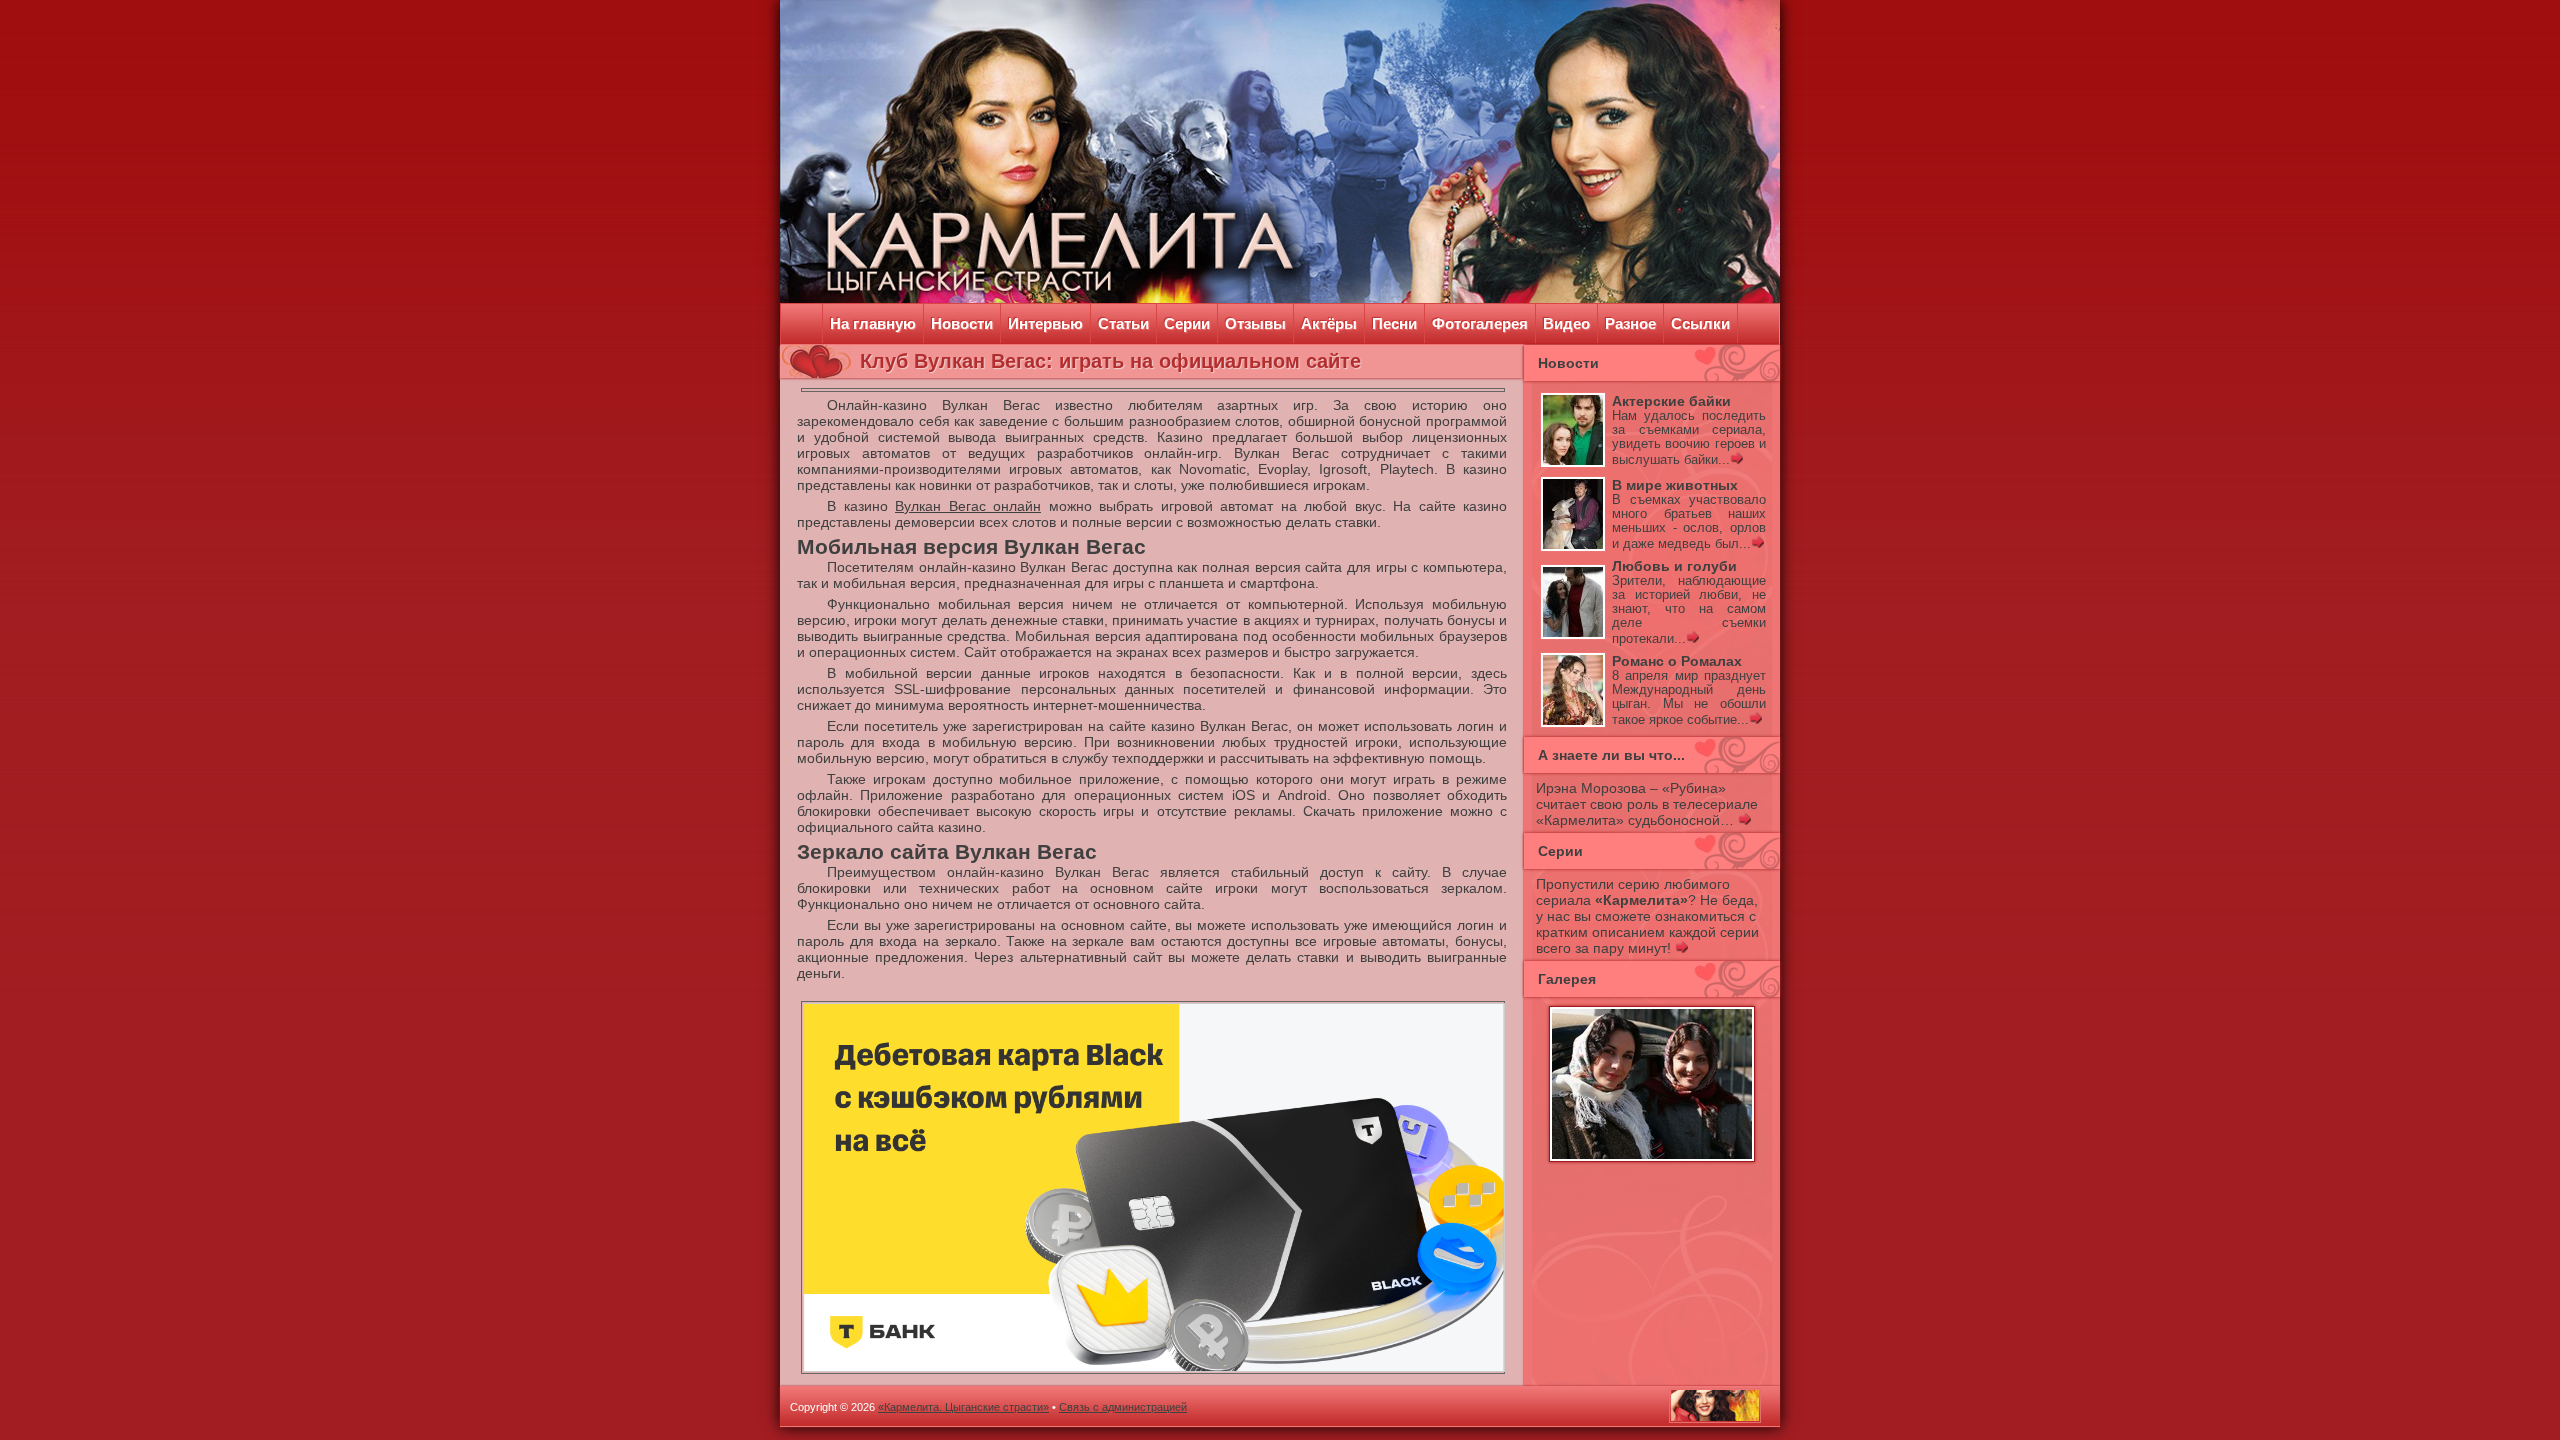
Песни (1394, 323)
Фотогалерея (1480, 323)
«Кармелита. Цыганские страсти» (963, 1407)
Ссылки (1700, 323)
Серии (1187, 323)
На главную (873, 323)
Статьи (1123, 323)
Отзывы (1255, 323)
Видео (1566, 323)
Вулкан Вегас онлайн (968, 506)
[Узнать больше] (1736, 460)
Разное (1630, 323)
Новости (962, 323)
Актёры (1329, 323)
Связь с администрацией (1123, 1407)
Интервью (1045, 323)
